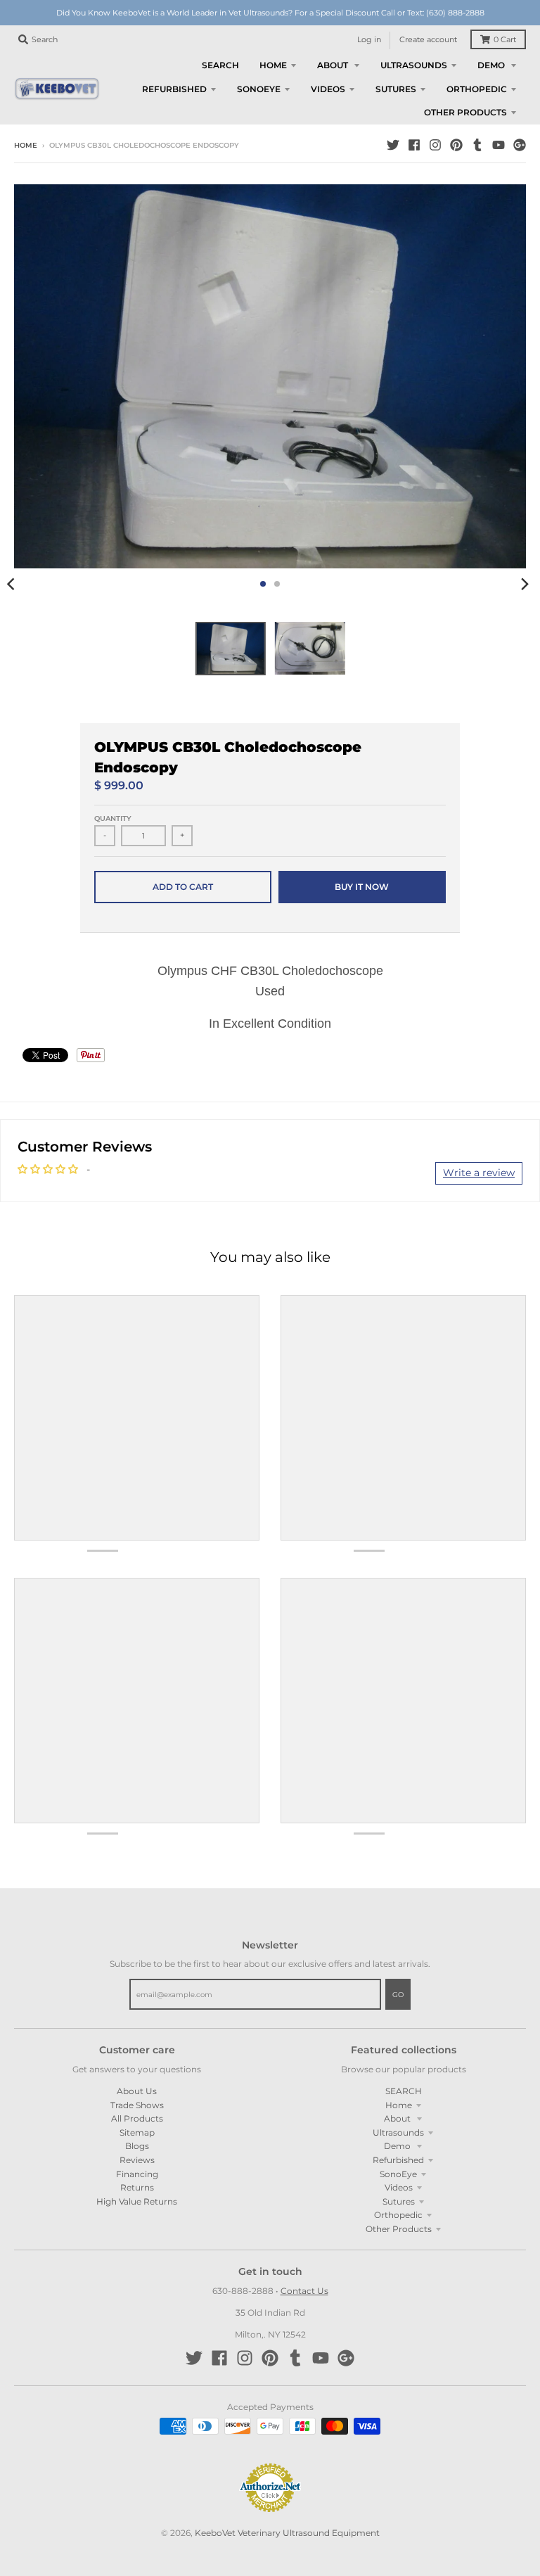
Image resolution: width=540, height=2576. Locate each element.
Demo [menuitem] (492, 65)
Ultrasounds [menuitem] (414, 65)
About (398, 2118)
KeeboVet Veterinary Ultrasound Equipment (287, 2533)
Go (398, 1995)
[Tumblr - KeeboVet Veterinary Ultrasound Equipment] (477, 145)
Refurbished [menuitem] (174, 89)
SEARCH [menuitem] (220, 65)
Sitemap (137, 2132)
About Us (137, 2091)
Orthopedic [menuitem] (477, 89)
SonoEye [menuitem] (259, 89)
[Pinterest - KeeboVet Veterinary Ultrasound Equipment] (456, 145)
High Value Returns (137, 2201)
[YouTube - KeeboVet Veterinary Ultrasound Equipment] (499, 145)
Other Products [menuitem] (465, 112)
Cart (505, 40)
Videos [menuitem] (328, 89)
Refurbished (398, 2160)
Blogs (137, 2146)
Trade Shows (137, 2105)
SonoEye (398, 2174)
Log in (369, 40)
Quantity (113, 818)
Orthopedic (398, 2215)
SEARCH (404, 2091)
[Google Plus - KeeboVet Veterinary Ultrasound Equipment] (520, 145)
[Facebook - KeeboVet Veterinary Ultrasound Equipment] (414, 145)
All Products (137, 2118)
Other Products (399, 2229)
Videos (399, 2187)
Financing (137, 2174)
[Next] (525, 584)
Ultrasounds (398, 2132)
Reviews (137, 2160)
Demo (398, 2146)
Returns (137, 2187)
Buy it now (362, 887)
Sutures (399, 2201)
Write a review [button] (479, 1173)
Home (26, 145)
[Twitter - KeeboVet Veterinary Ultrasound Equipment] (393, 145)
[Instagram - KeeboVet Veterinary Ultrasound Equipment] (435, 145)
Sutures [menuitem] (396, 89)
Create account (428, 40)
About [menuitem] (334, 65)
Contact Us (304, 2291)
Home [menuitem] (273, 65)
